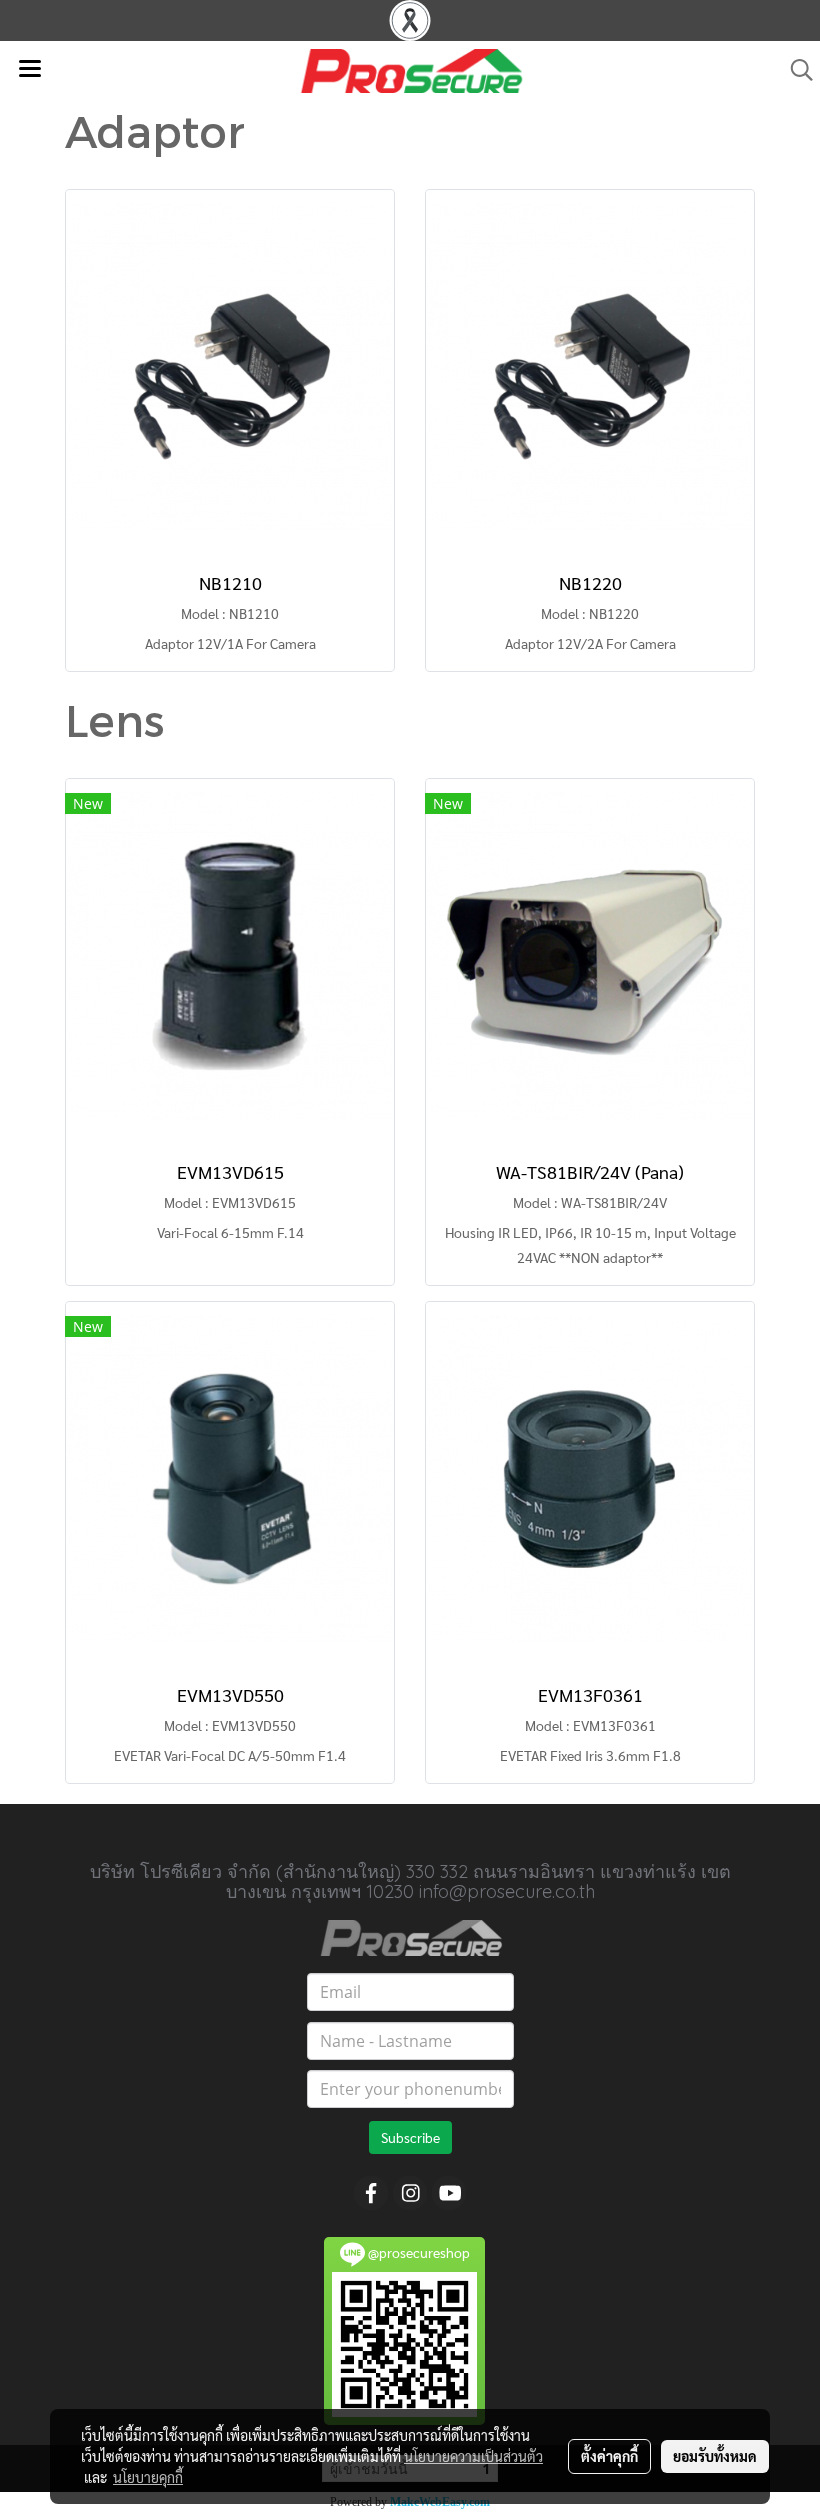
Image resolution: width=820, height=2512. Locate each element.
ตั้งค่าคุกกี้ (609, 2456)
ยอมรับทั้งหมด (715, 2456)
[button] (795, 70)
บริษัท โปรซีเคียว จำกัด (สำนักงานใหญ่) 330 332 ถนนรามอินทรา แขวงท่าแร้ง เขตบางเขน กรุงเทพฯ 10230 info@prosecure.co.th (410, 1881)
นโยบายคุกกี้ (148, 2477)
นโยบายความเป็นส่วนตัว (473, 2456)
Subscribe (410, 2137)
